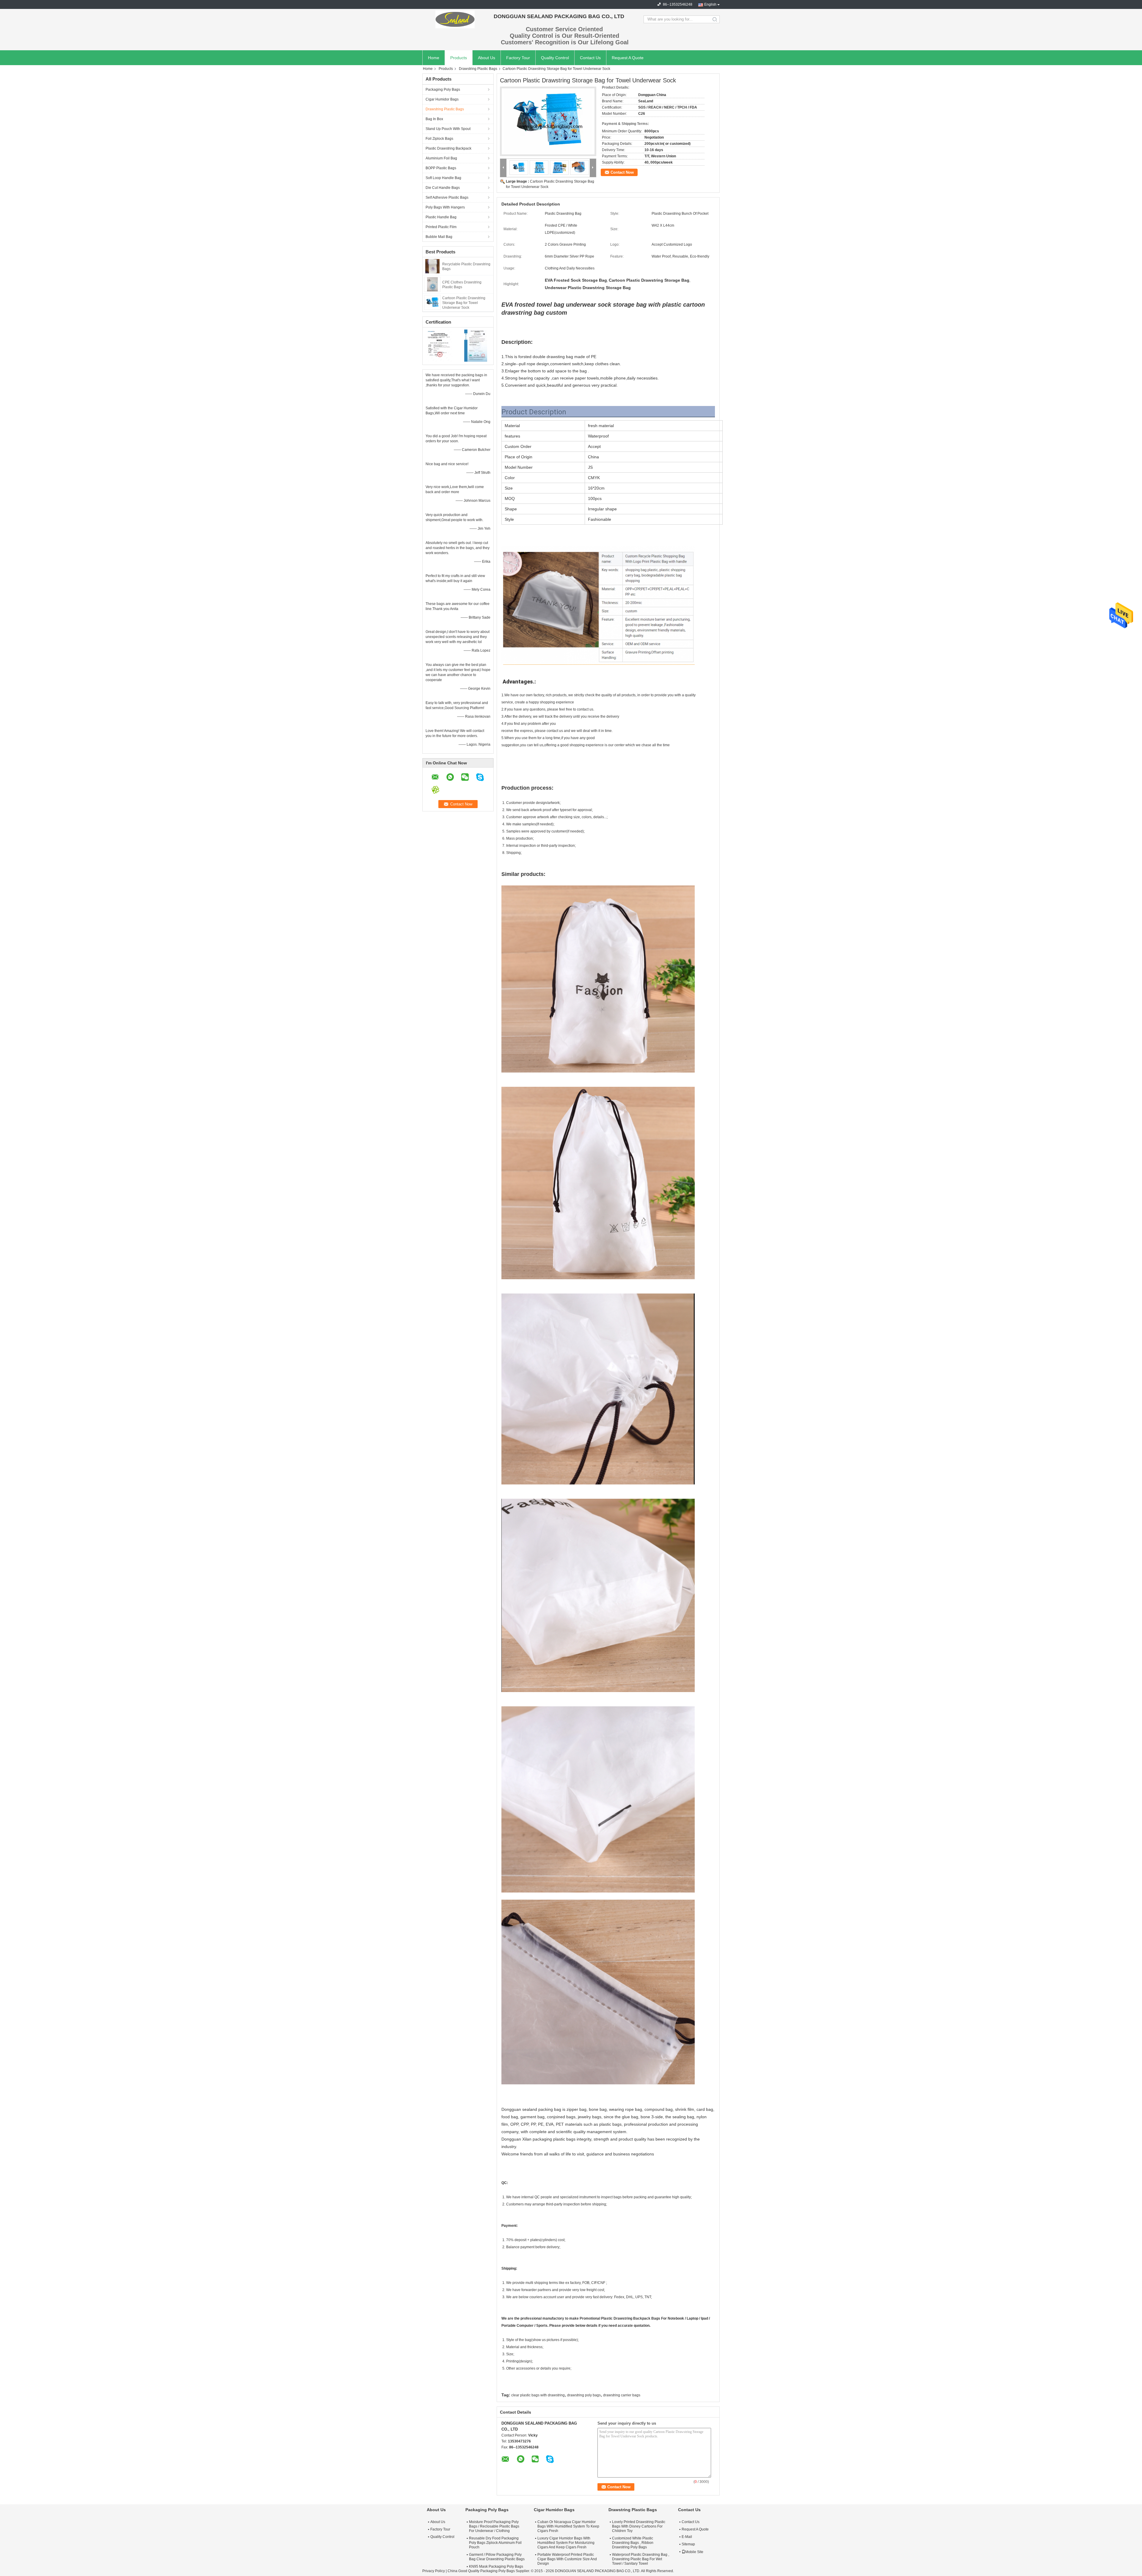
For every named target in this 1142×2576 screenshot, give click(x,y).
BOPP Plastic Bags (441, 168)
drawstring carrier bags (622, 2395)
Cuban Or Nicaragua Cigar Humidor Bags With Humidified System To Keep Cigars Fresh (568, 2526)
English (710, 4)
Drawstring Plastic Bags (478, 69)
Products (459, 58)
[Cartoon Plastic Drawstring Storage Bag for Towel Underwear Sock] (432, 302)
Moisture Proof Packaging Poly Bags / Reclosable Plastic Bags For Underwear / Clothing (494, 2526)
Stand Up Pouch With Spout (448, 129)
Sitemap (688, 2544)
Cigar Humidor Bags (442, 99)
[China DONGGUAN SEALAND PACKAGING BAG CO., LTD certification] (440, 345)
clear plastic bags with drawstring (538, 2395)
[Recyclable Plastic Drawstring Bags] (432, 266)
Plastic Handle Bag (441, 217)
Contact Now (622, 172)
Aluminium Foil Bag (441, 158)
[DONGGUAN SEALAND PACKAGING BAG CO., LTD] (455, 19)
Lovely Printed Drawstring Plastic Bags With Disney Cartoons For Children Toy (639, 2526)
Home (434, 58)
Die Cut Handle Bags (443, 188)
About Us (487, 58)
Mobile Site (694, 2552)
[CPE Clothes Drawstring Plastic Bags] (432, 284)
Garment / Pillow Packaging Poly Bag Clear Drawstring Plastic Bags (497, 2557)
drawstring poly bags (584, 2395)
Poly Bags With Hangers (445, 207)
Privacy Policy (434, 2571)
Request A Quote (628, 58)
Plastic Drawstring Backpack (448, 148)
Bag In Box (434, 119)
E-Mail (687, 2537)
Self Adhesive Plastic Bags (447, 197)
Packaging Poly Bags (443, 90)
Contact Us (590, 58)
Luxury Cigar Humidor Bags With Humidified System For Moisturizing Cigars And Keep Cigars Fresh (566, 2543)
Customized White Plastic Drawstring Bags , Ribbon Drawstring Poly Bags (633, 2543)
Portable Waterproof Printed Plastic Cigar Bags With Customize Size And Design (567, 2559)
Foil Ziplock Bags (439, 139)
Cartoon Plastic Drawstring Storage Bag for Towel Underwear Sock (464, 303)
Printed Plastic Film (441, 227)
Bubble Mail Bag (439, 237)
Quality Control (555, 58)
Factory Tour (518, 58)
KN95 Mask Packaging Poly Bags (496, 2566)
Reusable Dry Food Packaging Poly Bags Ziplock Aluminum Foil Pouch (495, 2543)
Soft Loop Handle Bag (443, 178)
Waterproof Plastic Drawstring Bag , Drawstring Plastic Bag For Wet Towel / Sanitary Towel (641, 2559)
